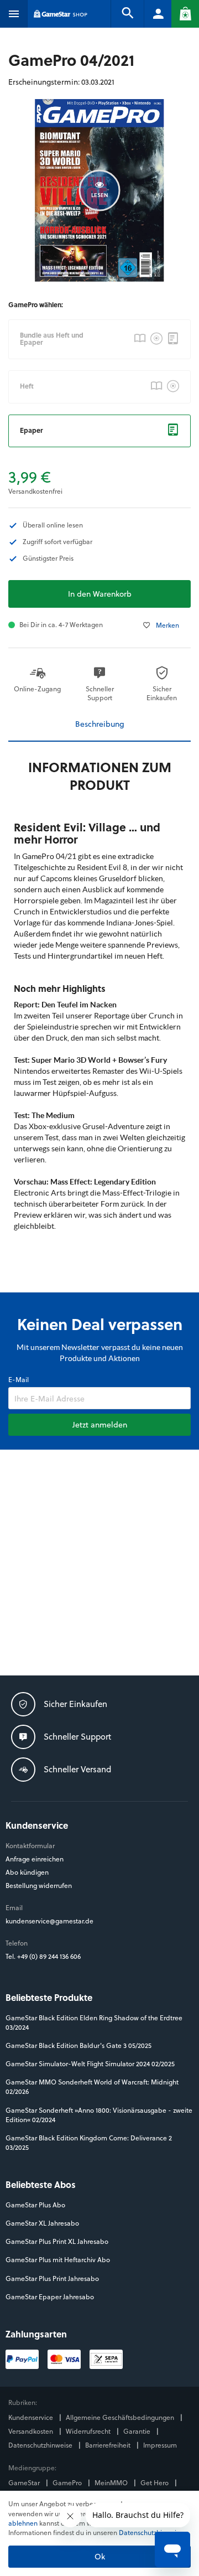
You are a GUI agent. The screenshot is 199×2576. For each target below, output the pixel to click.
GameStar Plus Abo (35, 2205)
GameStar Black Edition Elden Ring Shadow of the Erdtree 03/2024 (94, 2022)
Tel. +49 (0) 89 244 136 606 (44, 1956)
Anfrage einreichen (35, 1859)
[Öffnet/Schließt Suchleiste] (127, 14)
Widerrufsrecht (89, 2431)
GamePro (68, 2483)
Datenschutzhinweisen (153, 2532)
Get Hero (155, 2483)
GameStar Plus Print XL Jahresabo (57, 2241)
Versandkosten (32, 2431)
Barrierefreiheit (109, 2445)
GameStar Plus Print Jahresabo (52, 2278)
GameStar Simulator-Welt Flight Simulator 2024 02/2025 (90, 2064)
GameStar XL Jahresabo (42, 2223)
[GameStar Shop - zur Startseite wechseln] (61, 14)
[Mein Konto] (158, 14)
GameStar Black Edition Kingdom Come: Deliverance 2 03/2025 (89, 2143)
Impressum (160, 2445)
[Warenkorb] (185, 14)
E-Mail (19, 1380)
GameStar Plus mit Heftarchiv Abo (58, 2260)
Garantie (138, 2431)
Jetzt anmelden (100, 1424)
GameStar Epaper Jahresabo (50, 2297)
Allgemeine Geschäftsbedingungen (121, 2417)
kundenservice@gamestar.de (49, 1921)
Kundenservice (32, 2417)
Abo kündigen (27, 1872)
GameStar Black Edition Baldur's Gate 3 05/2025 (78, 2045)
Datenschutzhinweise (41, 2445)
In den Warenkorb (100, 594)
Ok (100, 2556)
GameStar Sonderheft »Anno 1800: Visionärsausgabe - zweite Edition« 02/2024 (99, 2115)
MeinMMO (112, 2483)
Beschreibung (100, 724)
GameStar (25, 2483)
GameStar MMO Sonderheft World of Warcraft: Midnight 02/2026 (92, 2087)
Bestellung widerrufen (39, 1886)
